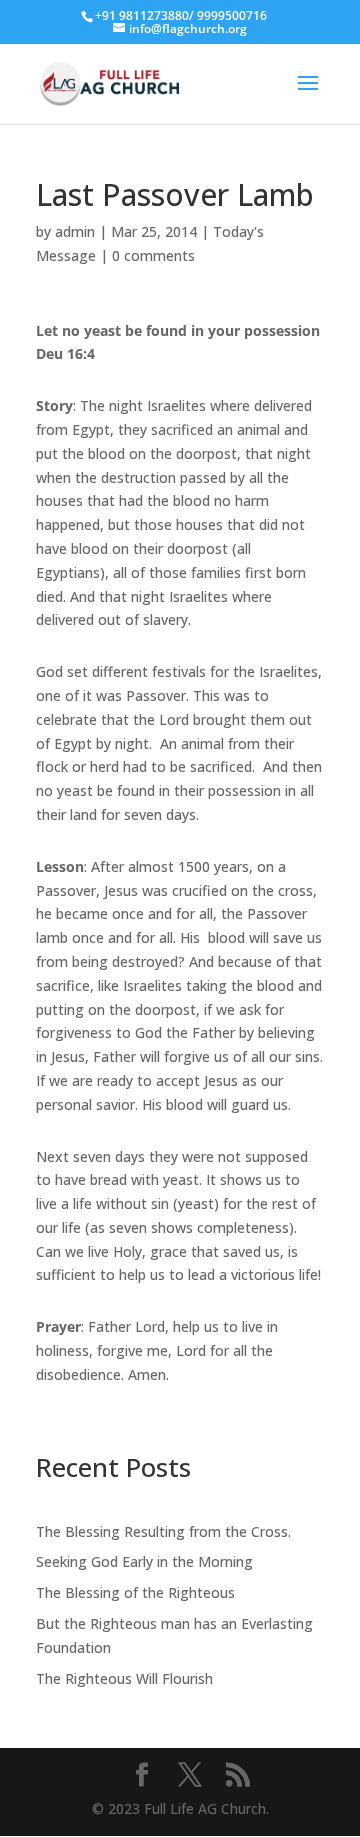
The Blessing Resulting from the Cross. (163, 1531)
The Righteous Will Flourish (124, 1678)
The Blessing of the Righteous (135, 1592)
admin (75, 231)
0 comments (153, 255)
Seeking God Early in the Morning (144, 1561)
